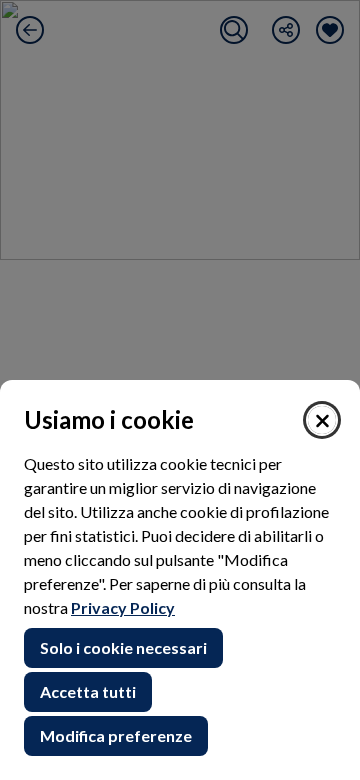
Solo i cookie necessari (123, 647)
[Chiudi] (322, 420)
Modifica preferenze (116, 735)
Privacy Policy (123, 607)
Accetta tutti (88, 691)
